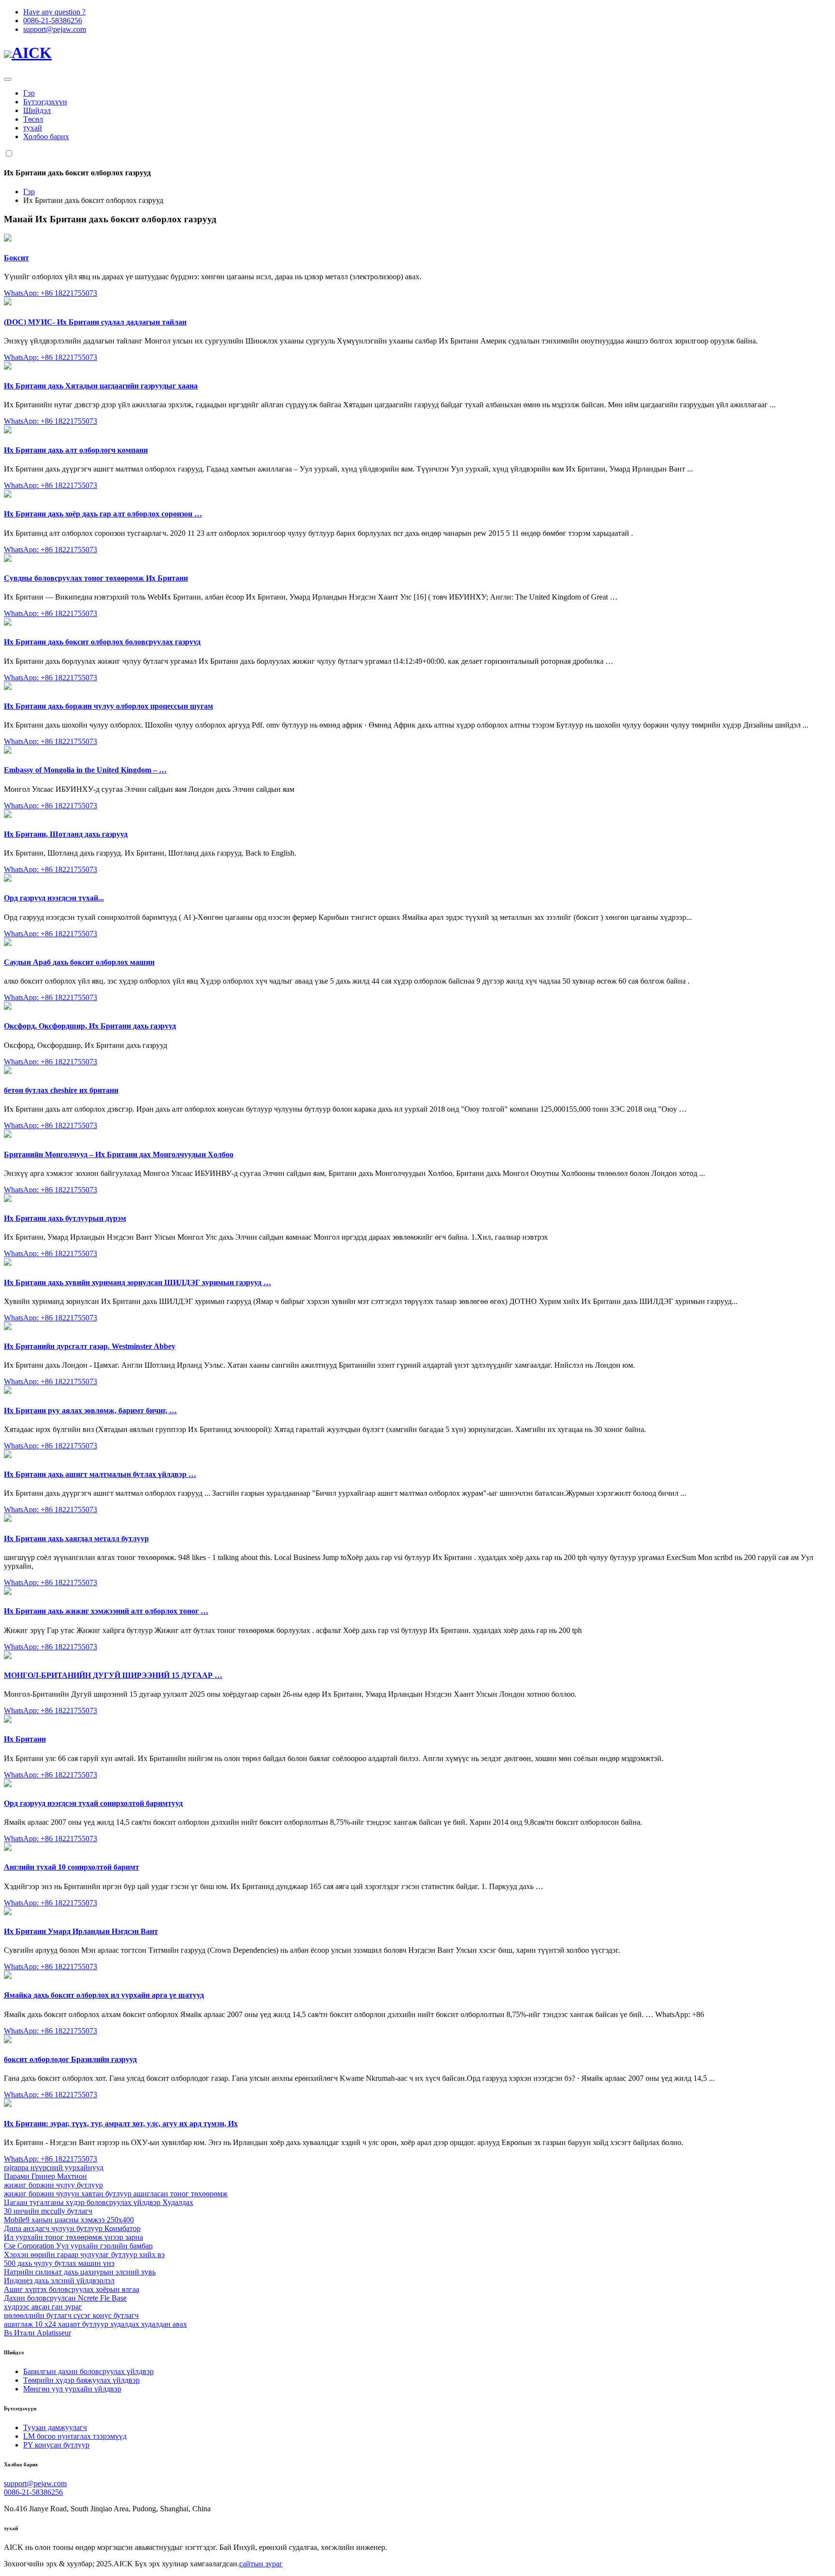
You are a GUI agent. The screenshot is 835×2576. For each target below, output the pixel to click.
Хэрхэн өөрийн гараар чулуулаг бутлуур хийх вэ (84, 2254)
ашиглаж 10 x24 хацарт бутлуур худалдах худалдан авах (95, 2324)
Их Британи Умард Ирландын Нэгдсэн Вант (81, 1931)
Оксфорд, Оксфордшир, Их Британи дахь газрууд (90, 1026)
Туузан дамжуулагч (55, 2427)
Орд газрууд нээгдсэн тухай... (54, 898)
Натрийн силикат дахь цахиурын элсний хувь (80, 2272)
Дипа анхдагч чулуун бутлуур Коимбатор (72, 2228)
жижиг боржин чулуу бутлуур (53, 2185)
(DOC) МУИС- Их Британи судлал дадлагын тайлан (95, 322)
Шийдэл (37, 110)
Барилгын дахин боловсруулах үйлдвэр (88, 2371)
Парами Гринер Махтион (45, 2176)
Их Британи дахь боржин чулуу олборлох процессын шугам (108, 706)
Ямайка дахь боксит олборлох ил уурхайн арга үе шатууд (104, 1995)
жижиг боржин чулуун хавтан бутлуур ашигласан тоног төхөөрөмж (116, 2194)
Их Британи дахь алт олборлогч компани (76, 450)
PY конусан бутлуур (56, 2445)
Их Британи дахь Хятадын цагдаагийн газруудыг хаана (101, 386)
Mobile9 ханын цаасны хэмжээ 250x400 (69, 2220)
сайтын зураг (261, 2564)
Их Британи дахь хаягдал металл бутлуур (76, 1538)
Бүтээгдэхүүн (45, 102)
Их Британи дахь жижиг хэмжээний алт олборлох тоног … (106, 1611)
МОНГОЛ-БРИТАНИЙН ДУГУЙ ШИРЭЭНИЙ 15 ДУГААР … (113, 1675)
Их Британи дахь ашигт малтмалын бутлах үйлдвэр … (100, 1474)
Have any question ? (54, 12)
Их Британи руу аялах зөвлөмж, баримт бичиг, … (90, 1410)
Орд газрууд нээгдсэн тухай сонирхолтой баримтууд (93, 1803)
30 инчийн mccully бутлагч (48, 2211)
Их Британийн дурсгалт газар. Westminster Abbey (90, 1346)
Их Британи (25, 1739)
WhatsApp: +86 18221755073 (50, 293)
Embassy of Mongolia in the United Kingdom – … (85, 770)
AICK (32, 53)
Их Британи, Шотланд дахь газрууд (66, 834)
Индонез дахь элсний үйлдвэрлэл (59, 2281)
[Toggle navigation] (8, 79)
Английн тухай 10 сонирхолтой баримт (72, 1867)
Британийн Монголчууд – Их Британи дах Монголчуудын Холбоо (119, 1154)
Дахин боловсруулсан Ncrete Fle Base (65, 2298)
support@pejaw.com (55, 29)
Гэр (29, 93)
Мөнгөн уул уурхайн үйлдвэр (72, 2389)
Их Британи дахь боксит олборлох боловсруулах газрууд (102, 642)
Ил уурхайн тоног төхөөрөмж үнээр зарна (73, 2237)
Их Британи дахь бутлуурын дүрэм (65, 1218)
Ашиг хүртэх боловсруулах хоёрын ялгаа (72, 2289)
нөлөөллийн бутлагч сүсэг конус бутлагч (71, 2315)
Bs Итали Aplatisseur (37, 2333)
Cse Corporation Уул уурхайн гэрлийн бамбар (78, 2246)
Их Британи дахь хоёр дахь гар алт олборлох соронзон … (103, 514)
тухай (33, 128)
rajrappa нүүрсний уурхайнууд (54, 2168)
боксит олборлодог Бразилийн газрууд (70, 2059)
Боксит (16, 258)
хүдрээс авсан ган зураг (43, 2307)
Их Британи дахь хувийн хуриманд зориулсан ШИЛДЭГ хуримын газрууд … (137, 1282)
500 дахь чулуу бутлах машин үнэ (59, 2263)
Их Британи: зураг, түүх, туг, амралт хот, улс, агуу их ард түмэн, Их (121, 2124)
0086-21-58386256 (53, 21)
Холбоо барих (46, 136)
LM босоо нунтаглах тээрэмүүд (75, 2436)
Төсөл (33, 119)
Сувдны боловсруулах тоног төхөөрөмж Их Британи (96, 578)
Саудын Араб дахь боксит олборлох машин (79, 962)
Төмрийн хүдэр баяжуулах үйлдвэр (81, 2380)
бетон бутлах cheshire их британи (61, 1090)
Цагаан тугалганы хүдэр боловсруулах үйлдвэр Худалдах (99, 2202)
